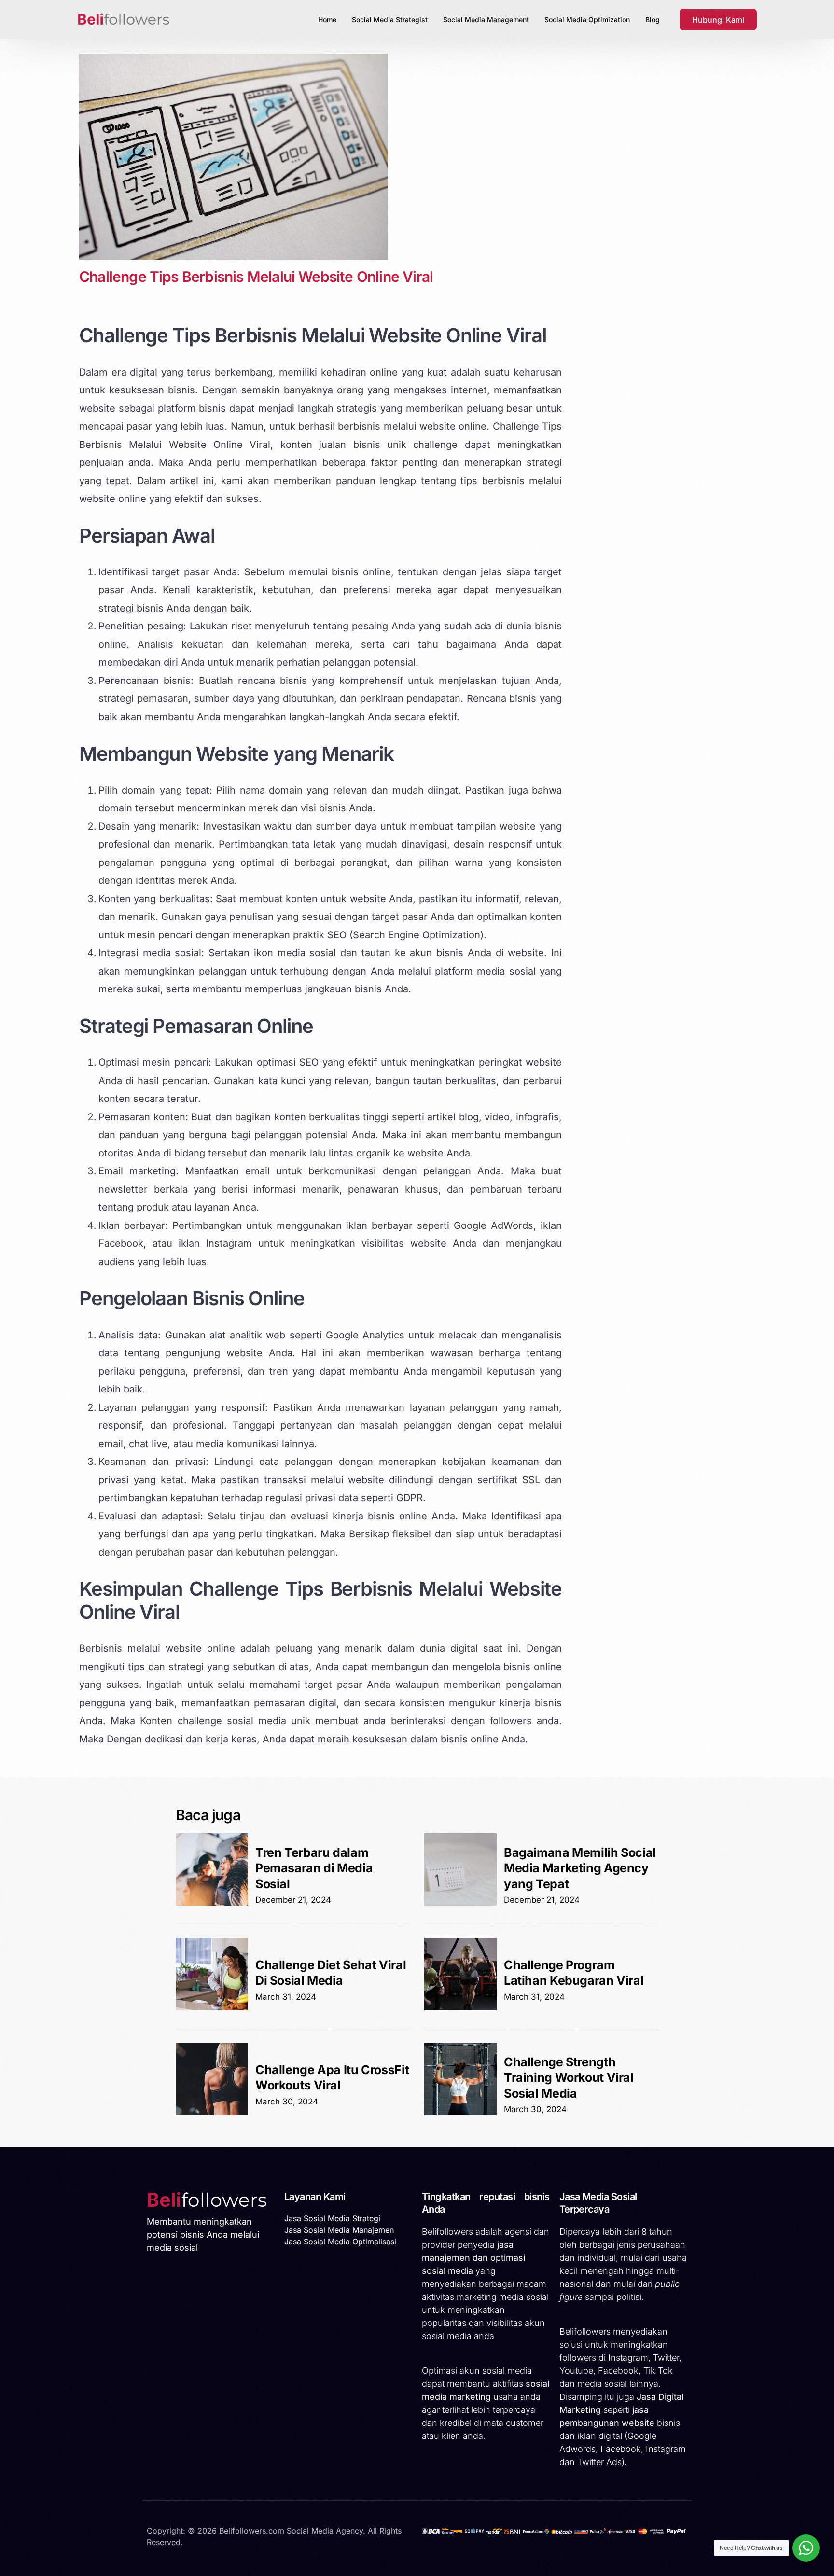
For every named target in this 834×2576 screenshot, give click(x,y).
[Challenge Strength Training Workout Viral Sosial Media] (460, 2112)
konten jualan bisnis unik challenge (369, 445)
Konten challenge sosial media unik (225, 1721)
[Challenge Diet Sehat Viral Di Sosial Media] (212, 2007)
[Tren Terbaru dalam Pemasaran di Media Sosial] (212, 1903)
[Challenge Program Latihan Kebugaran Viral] (460, 2007)
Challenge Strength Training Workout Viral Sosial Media (569, 2078)
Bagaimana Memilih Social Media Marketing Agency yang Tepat (580, 1868)
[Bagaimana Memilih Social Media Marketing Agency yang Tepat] (460, 1903)
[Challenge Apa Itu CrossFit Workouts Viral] (212, 2112)
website (97, 408)
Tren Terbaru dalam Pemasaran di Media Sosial (314, 1868)
